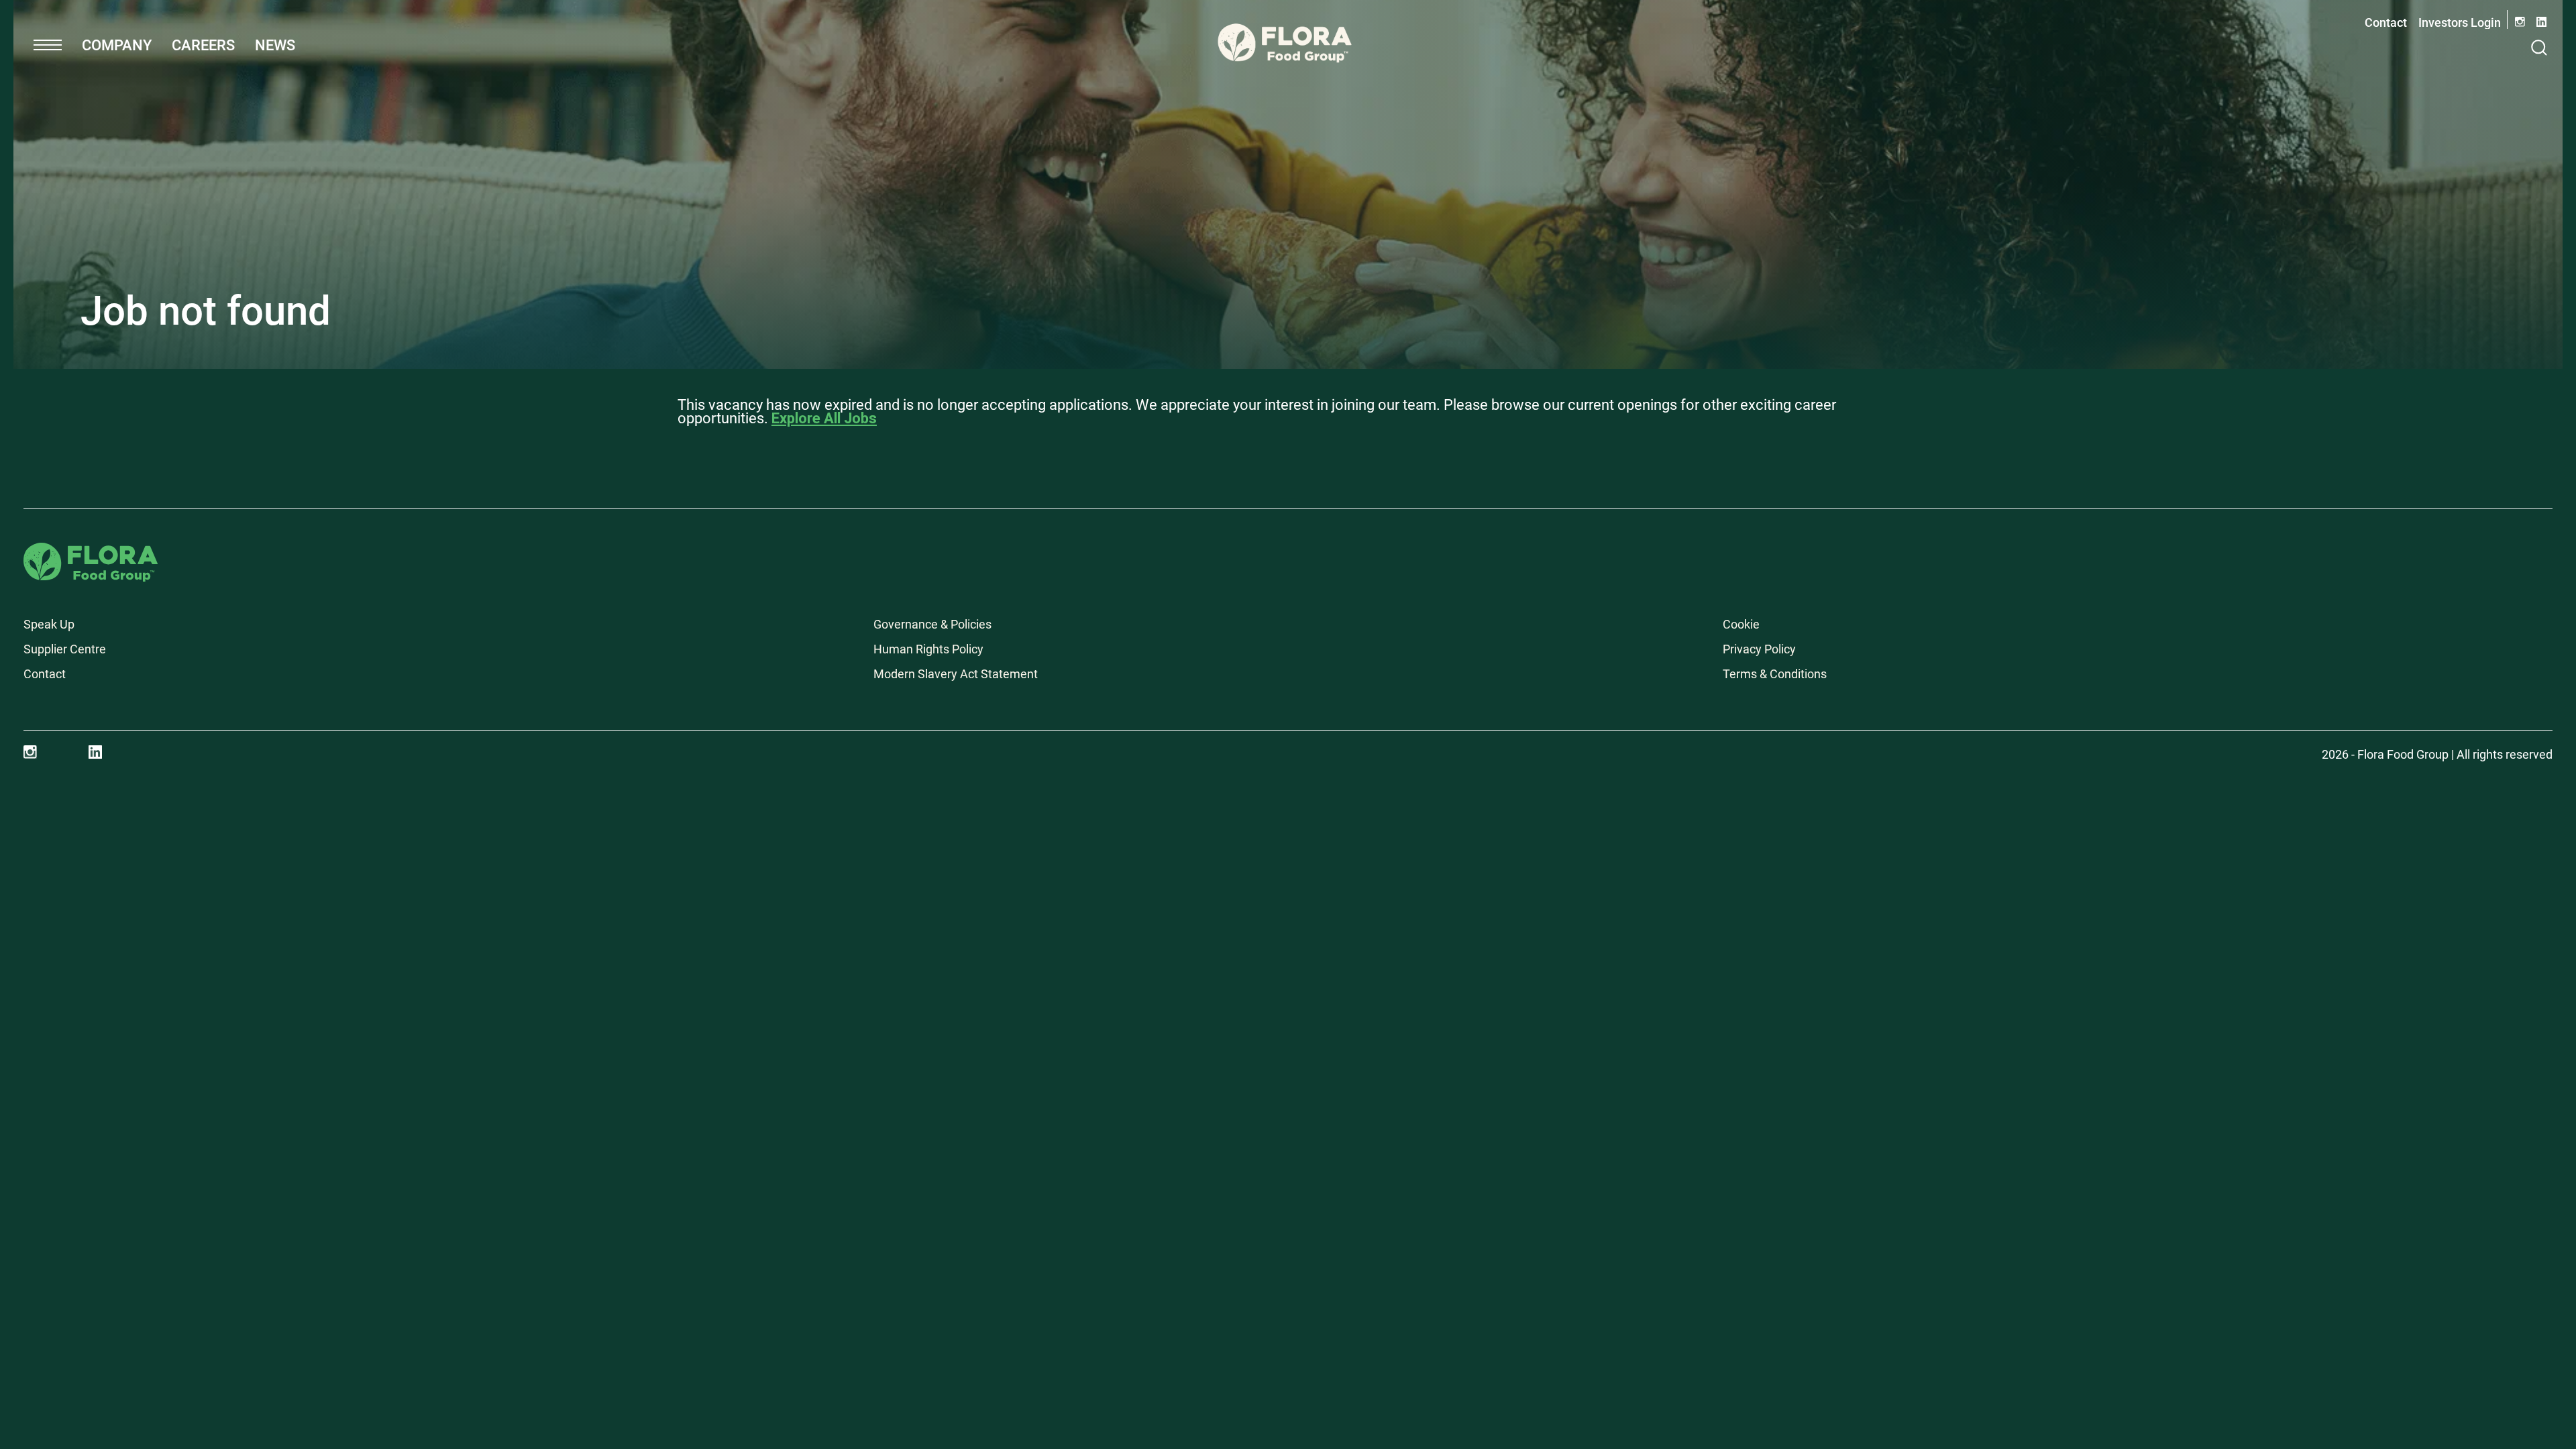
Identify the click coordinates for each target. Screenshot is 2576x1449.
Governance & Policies (932, 624)
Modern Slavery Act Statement (956, 674)
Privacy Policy (1759, 649)
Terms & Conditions (1775, 674)
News (275, 45)
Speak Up (49, 624)
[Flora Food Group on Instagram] (30, 752)
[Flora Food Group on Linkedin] (95, 752)
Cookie (1741, 624)
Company (117, 45)
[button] (48, 45)
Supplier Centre (65, 649)
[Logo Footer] (91, 552)
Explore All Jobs (824, 418)
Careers (203, 45)
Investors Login (2460, 22)
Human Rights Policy (928, 649)
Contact (2386, 22)
